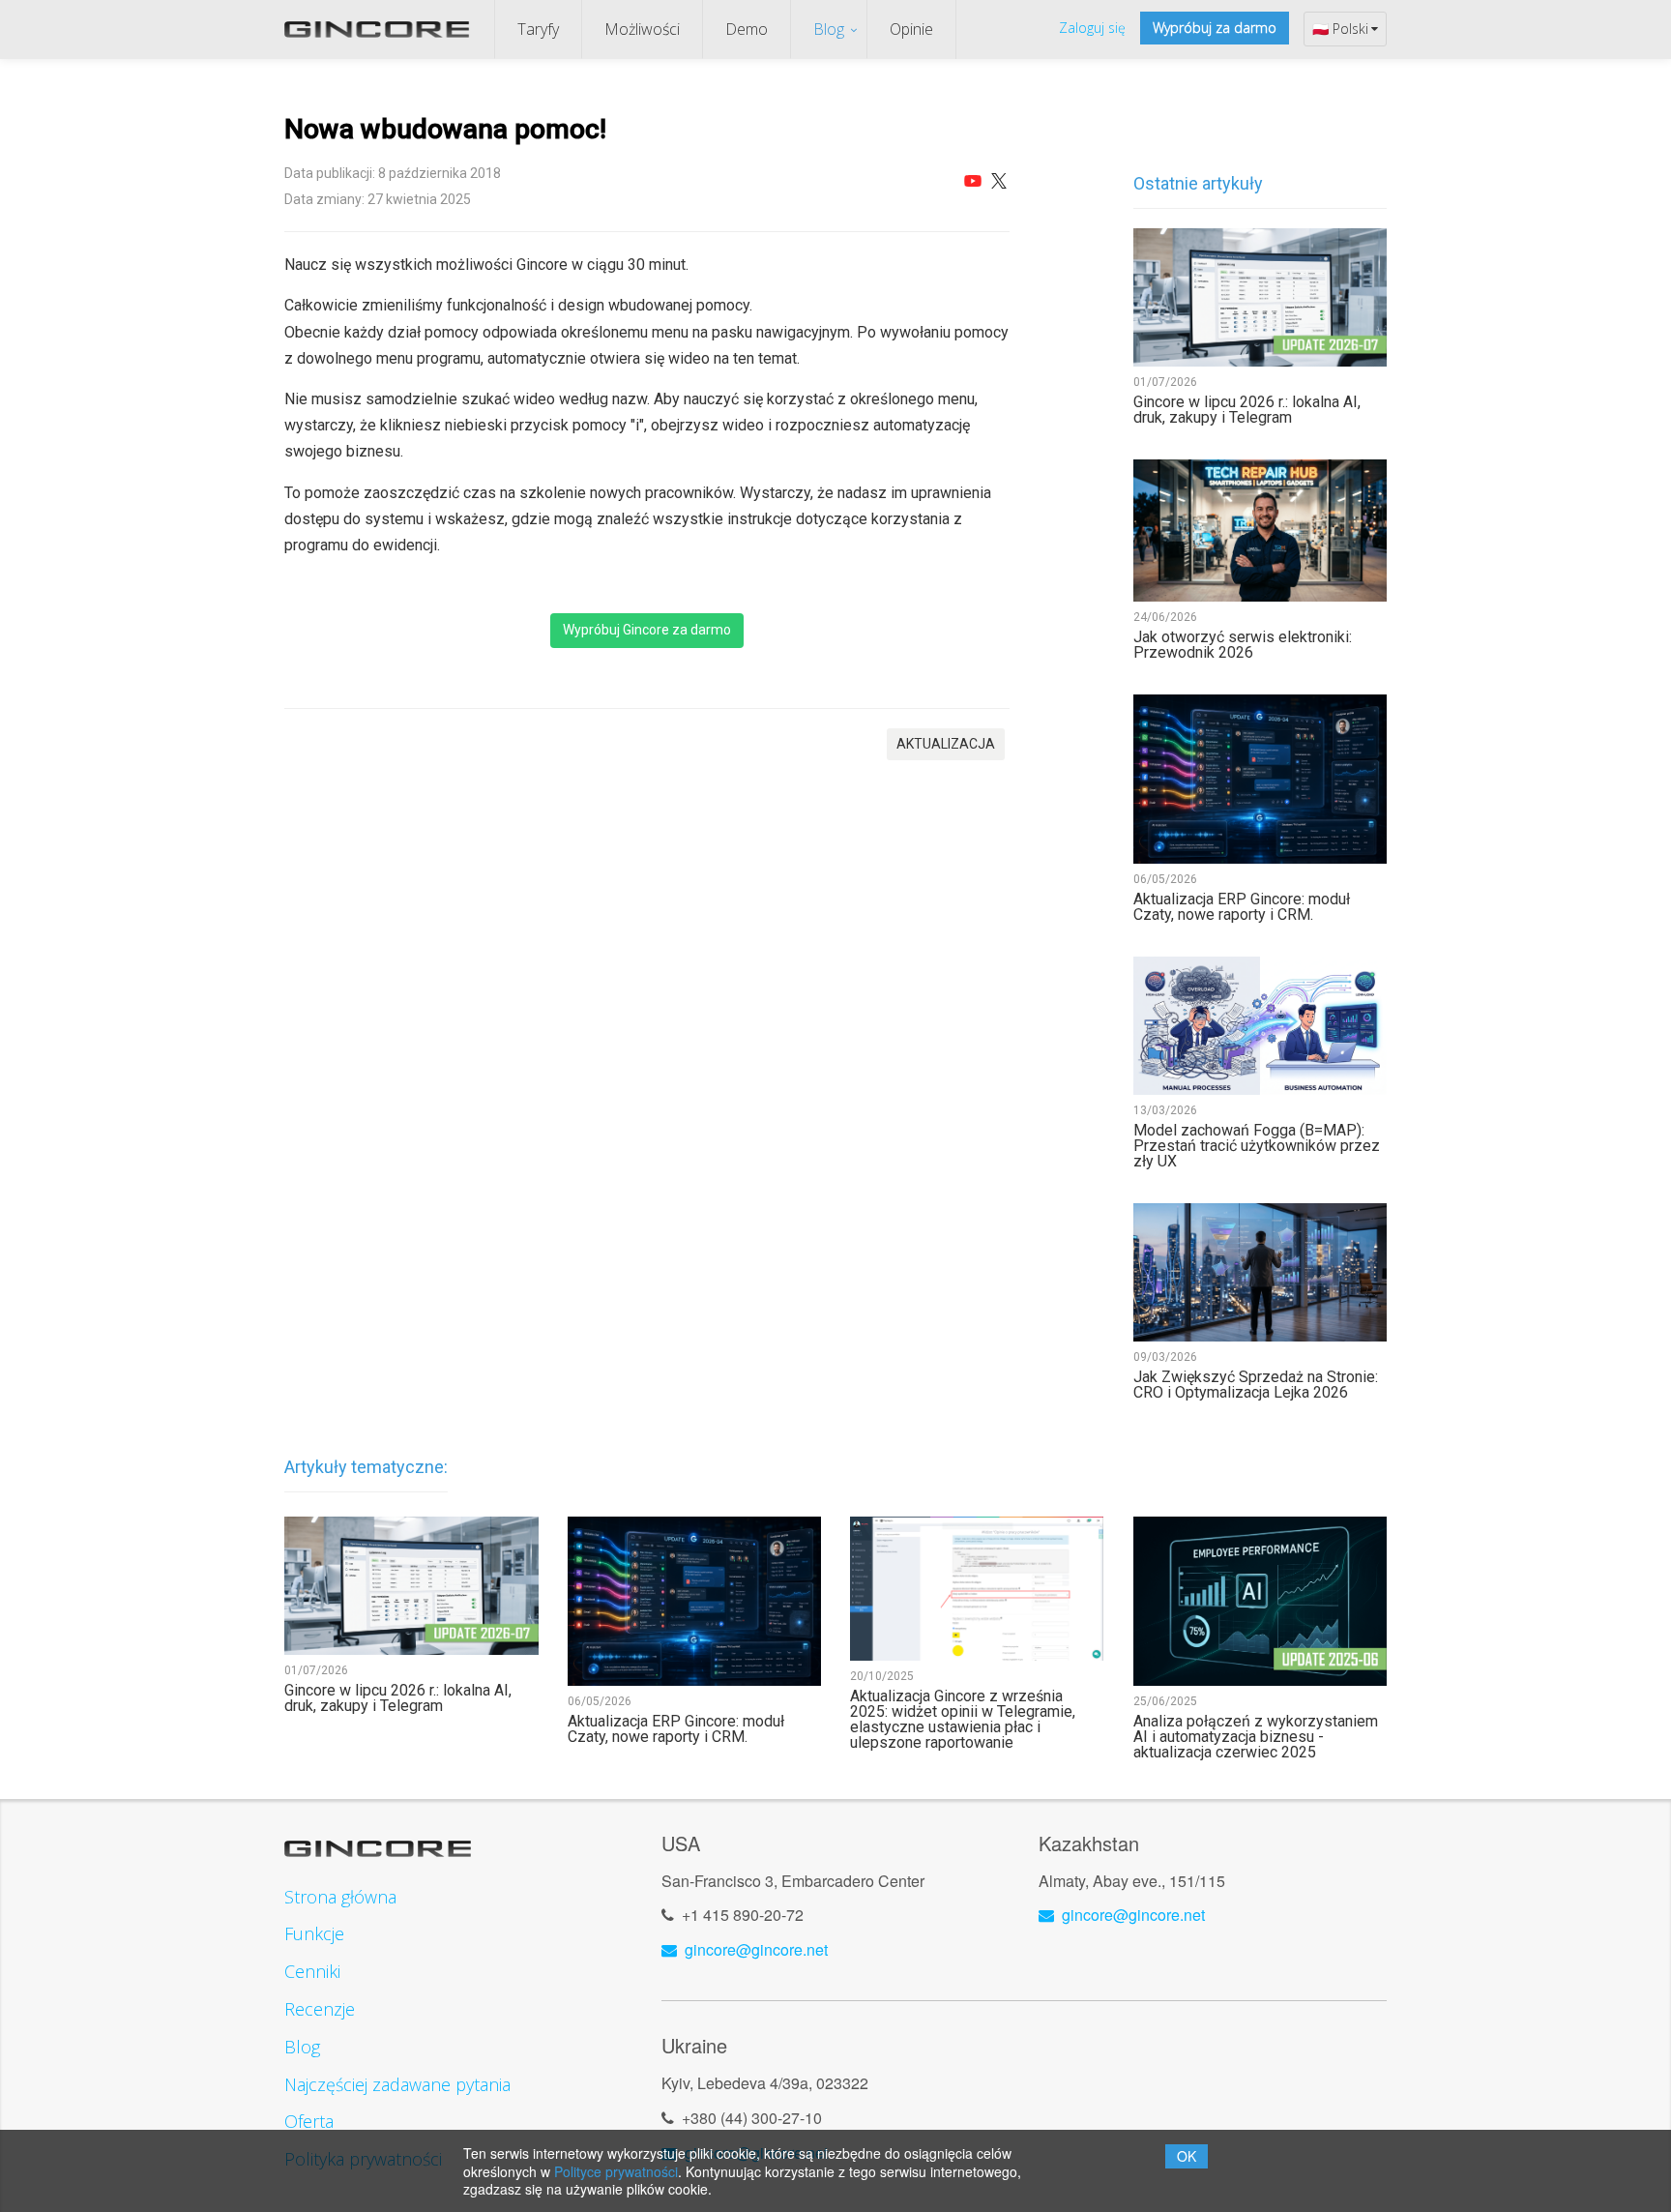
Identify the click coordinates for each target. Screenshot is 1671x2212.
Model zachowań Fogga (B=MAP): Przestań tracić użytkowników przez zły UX (1257, 1146)
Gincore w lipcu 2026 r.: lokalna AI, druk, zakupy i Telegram (1247, 410)
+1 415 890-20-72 (743, 1915)
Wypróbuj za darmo (1215, 28)
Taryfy (538, 29)
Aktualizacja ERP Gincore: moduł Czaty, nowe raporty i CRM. (1242, 907)
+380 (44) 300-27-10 (752, 2118)
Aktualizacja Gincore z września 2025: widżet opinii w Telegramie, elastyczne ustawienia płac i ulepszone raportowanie (963, 1720)
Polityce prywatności (616, 2171)
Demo (747, 29)
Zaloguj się (1092, 28)
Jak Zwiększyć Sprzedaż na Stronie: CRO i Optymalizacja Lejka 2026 (1256, 1385)
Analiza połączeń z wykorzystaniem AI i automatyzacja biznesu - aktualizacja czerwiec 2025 (1256, 1737)
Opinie (911, 29)
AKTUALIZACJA (946, 744)
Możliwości (642, 29)
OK (1187, 2156)
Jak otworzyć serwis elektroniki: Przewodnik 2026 (1243, 645)
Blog (829, 29)
